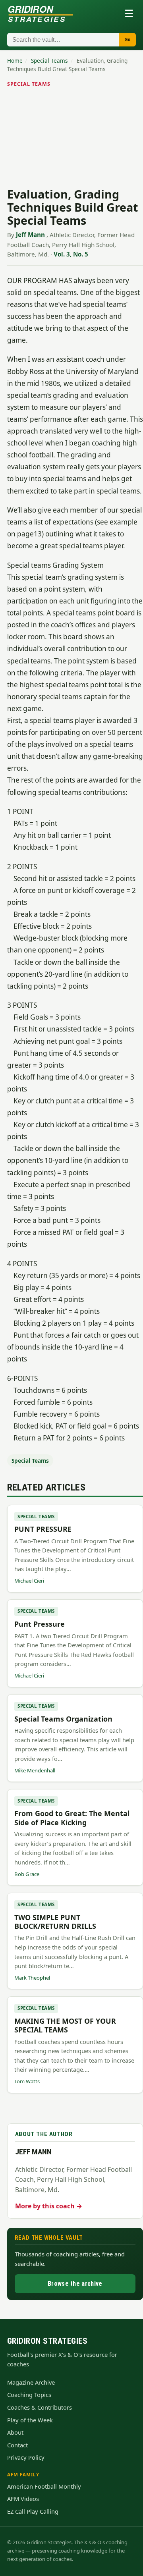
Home (15, 61)
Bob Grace (27, 1874)
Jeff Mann (30, 235)
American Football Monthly (44, 2486)
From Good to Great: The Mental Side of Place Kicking (72, 1818)
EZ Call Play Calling (33, 2511)
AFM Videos (23, 2499)
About (15, 2432)
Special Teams (49, 61)
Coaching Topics (29, 2395)
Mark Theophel (32, 1978)
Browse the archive (75, 2284)
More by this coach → (49, 2206)
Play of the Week (30, 2420)
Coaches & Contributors (40, 2407)
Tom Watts (27, 2081)
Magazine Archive (31, 2382)
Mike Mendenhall (35, 1770)
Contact (17, 2445)
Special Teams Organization (63, 1719)
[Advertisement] (71, 139)
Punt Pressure (40, 1624)
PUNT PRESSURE (43, 1529)
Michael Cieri (29, 1581)
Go (127, 40)
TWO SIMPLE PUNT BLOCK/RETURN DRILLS (55, 1922)
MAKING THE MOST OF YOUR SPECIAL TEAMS (65, 2025)
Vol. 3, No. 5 (71, 254)
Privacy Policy (26, 2457)
